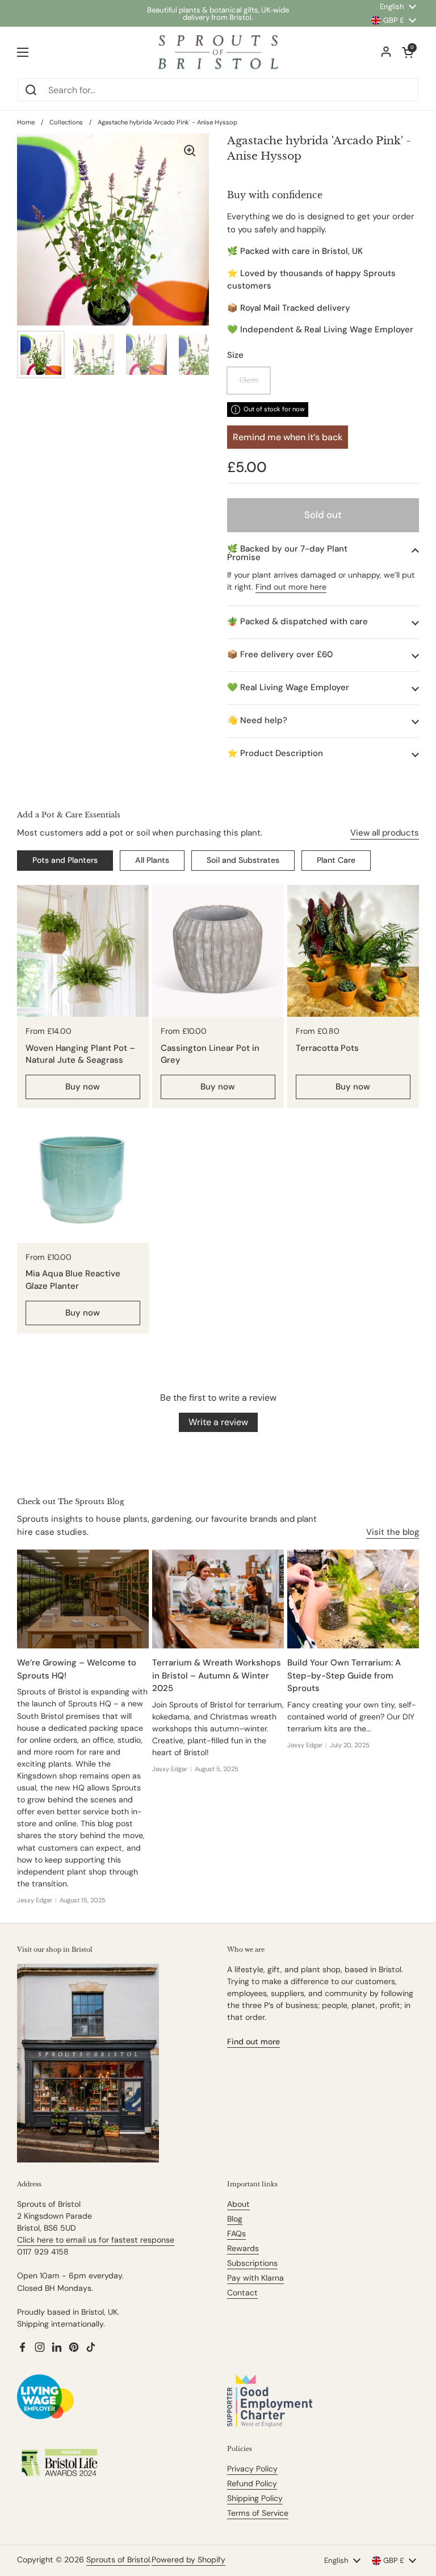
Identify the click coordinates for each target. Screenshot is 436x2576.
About (238, 2204)
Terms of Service (258, 2513)
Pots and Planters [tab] (65, 860)
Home (26, 122)
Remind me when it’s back (288, 437)
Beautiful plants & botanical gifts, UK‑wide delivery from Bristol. (218, 14)
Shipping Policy (255, 2498)
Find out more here (291, 587)
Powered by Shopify (188, 2560)
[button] (323, 553)
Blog (235, 2219)
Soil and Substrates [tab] (243, 860)
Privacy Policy (252, 2469)
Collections (66, 122)
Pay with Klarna (255, 2278)
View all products (385, 833)
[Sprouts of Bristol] (218, 52)
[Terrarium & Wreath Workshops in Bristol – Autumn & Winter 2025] (218, 1599)
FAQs (236, 2233)
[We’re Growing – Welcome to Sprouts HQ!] (83, 1599)
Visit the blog (393, 1532)
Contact (242, 2293)
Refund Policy (252, 2483)
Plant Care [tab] (336, 860)
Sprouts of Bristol (118, 2560)
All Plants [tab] (152, 860)
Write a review (218, 1422)
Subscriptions (252, 2263)
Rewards (243, 2248)
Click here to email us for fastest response (96, 2240)
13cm (249, 380)
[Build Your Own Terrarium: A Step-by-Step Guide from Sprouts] (353, 1599)
